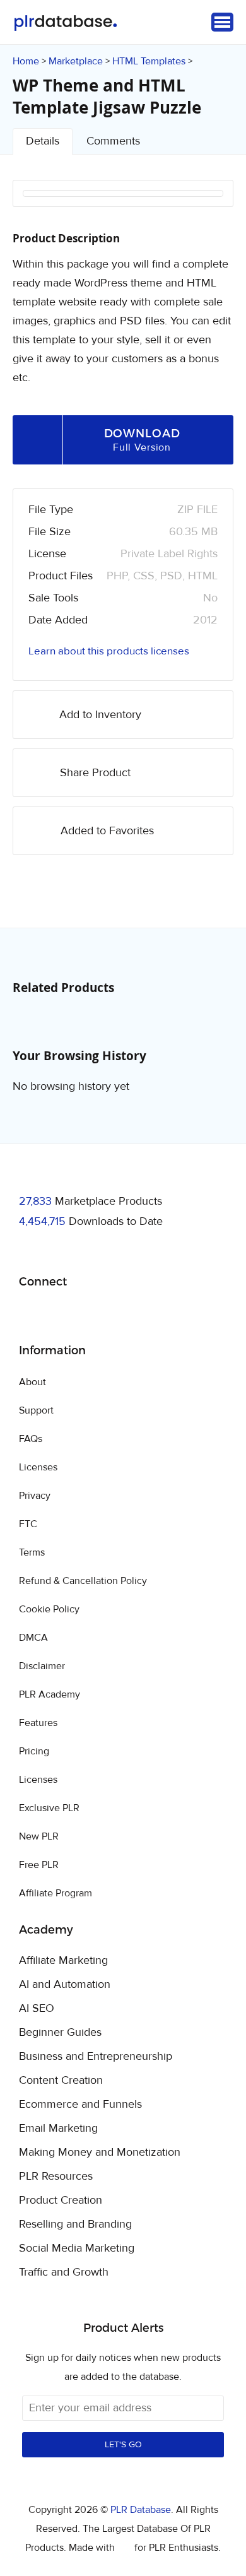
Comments (113, 141)
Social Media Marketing (77, 2248)
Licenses (38, 1467)
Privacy (35, 1496)
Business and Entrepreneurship (96, 2057)
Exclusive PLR (49, 1808)
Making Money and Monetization (100, 2153)
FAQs (31, 1439)
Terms (32, 1552)
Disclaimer (42, 1666)
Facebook (31, 1314)
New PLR (39, 1836)
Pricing (34, 1751)
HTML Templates (149, 61)
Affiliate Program (56, 1893)
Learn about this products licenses (109, 651)
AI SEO (37, 2009)
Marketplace (76, 61)
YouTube (120, 1314)
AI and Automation (65, 1985)
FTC (28, 1524)
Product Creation (61, 2201)
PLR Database (65, 23)
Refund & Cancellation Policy (83, 1581)
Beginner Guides (60, 2033)
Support (36, 1410)
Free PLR (39, 1865)
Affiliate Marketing (63, 1961)
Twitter (60, 1314)
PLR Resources (56, 2177)
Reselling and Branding (75, 2224)
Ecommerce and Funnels (80, 2105)
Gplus (90, 1314)
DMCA (33, 1638)
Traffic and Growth (64, 2272)
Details (43, 141)
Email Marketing (58, 2129)
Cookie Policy (49, 1609)
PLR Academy (50, 1694)
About (32, 1382)
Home (26, 61)
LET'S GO (123, 2445)
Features (38, 1723)
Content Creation (61, 2081)
